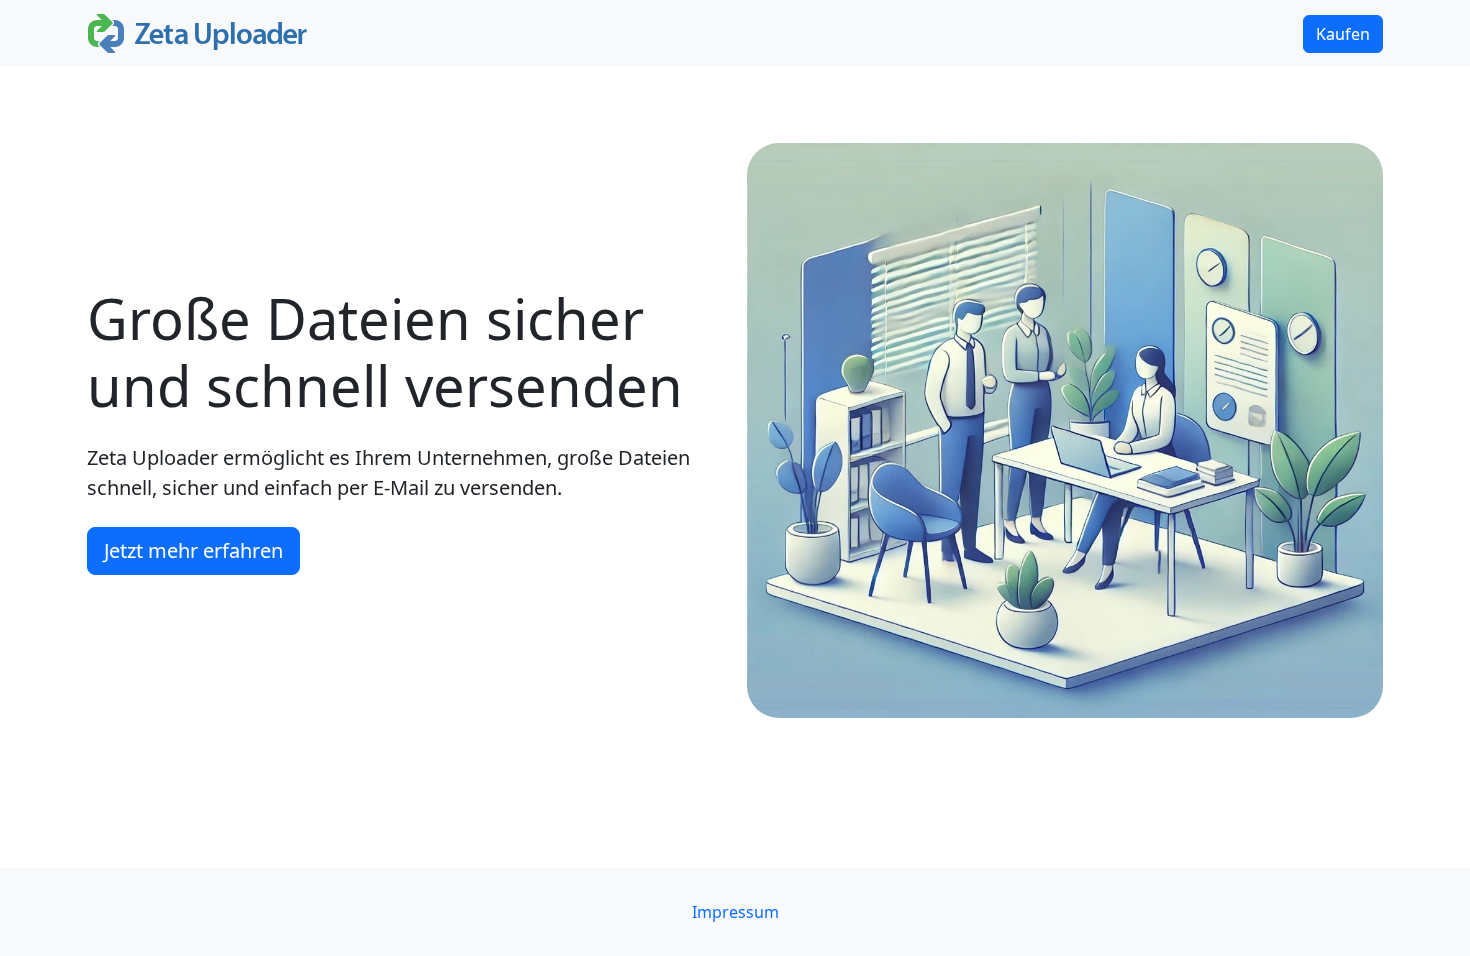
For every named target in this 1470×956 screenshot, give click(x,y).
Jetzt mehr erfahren (193, 550)
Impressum (735, 912)
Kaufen (1343, 34)
